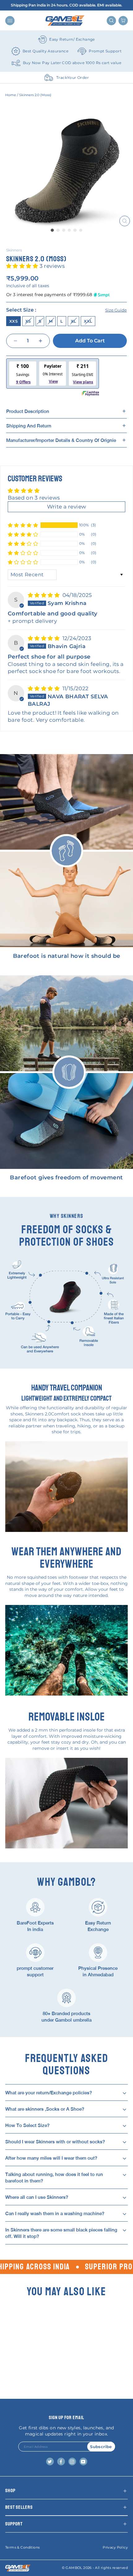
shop (10, 2491)
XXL (88, 321)
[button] (23, 266)
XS (28, 321)
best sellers (19, 2507)
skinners (14, 250)
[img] (45, 595)
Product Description (28, 411)
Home (11, 95)
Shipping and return (29, 426)
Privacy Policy (115, 2547)
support (14, 2524)
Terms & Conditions (22, 2547)
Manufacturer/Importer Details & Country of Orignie (61, 440)
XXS (13, 321)
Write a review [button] (67, 507)
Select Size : (66, 310)
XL (74, 321)
